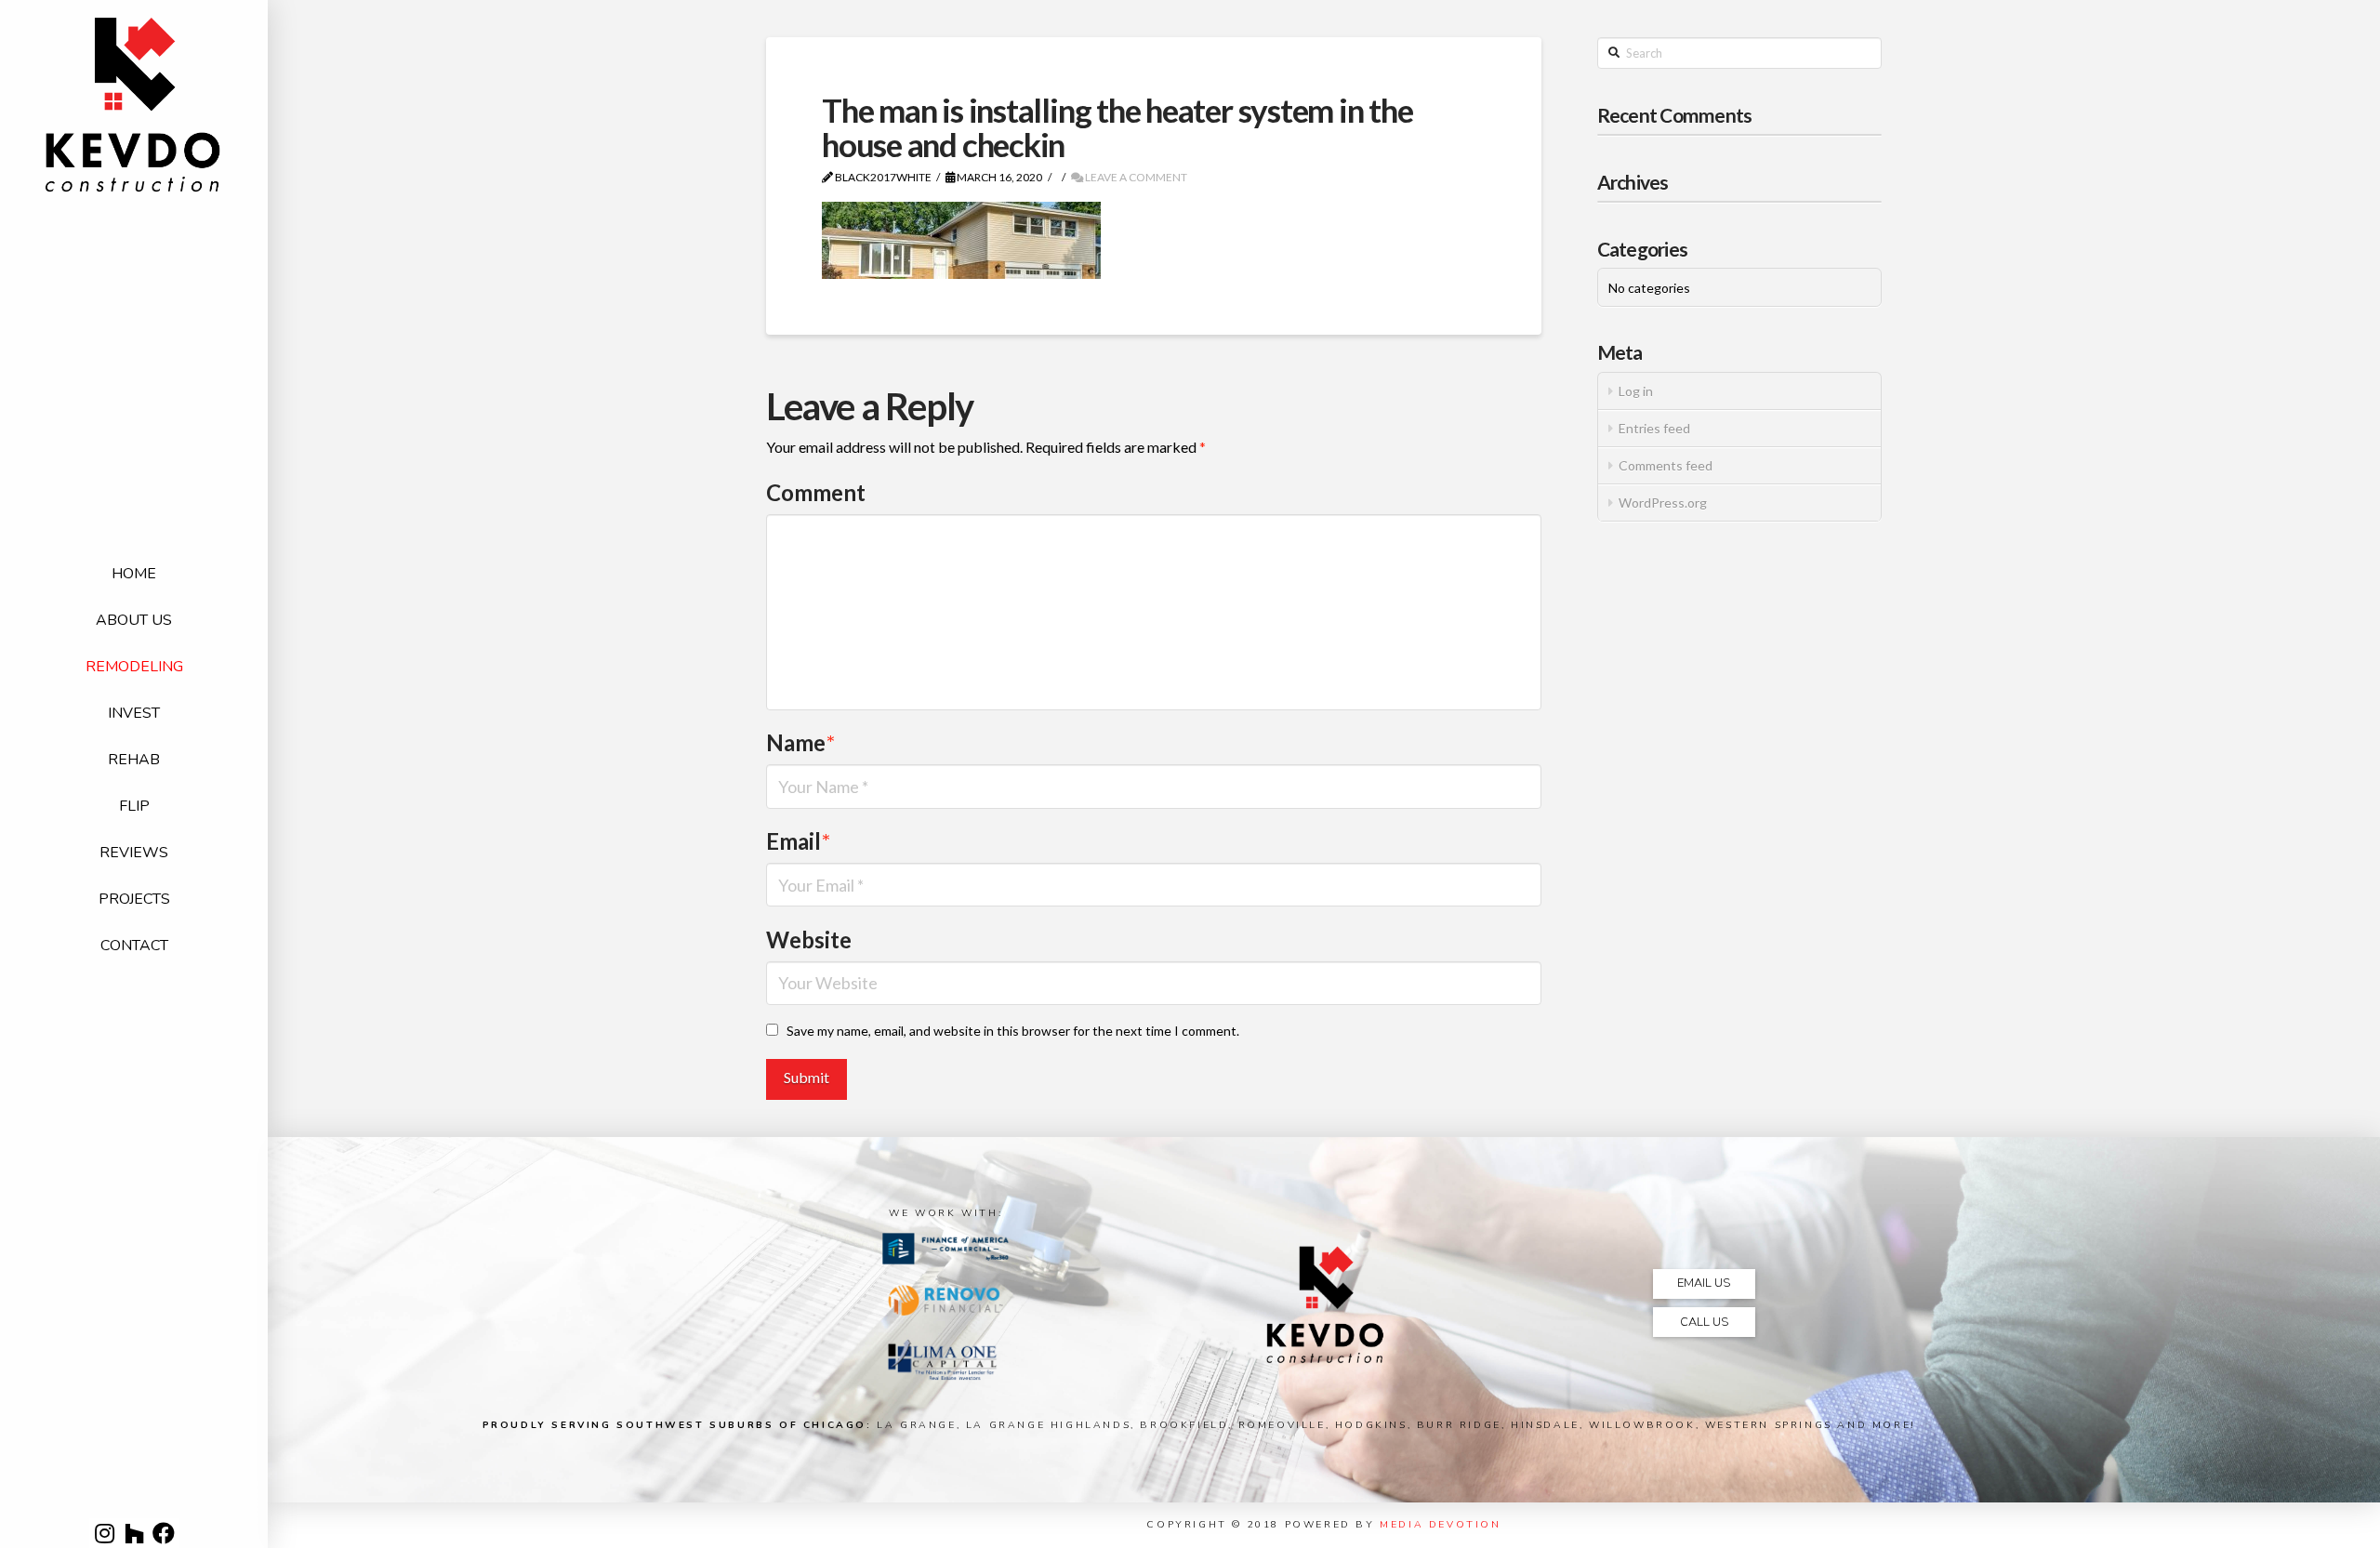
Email (798, 841)
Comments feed (1666, 465)
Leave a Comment (1135, 177)
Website (809, 939)
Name (800, 742)
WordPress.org (1663, 503)
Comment (816, 492)
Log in (1636, 391)
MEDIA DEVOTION (1440, 1524)
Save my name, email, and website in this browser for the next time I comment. (1013, 1031)
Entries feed (1654, 428)
